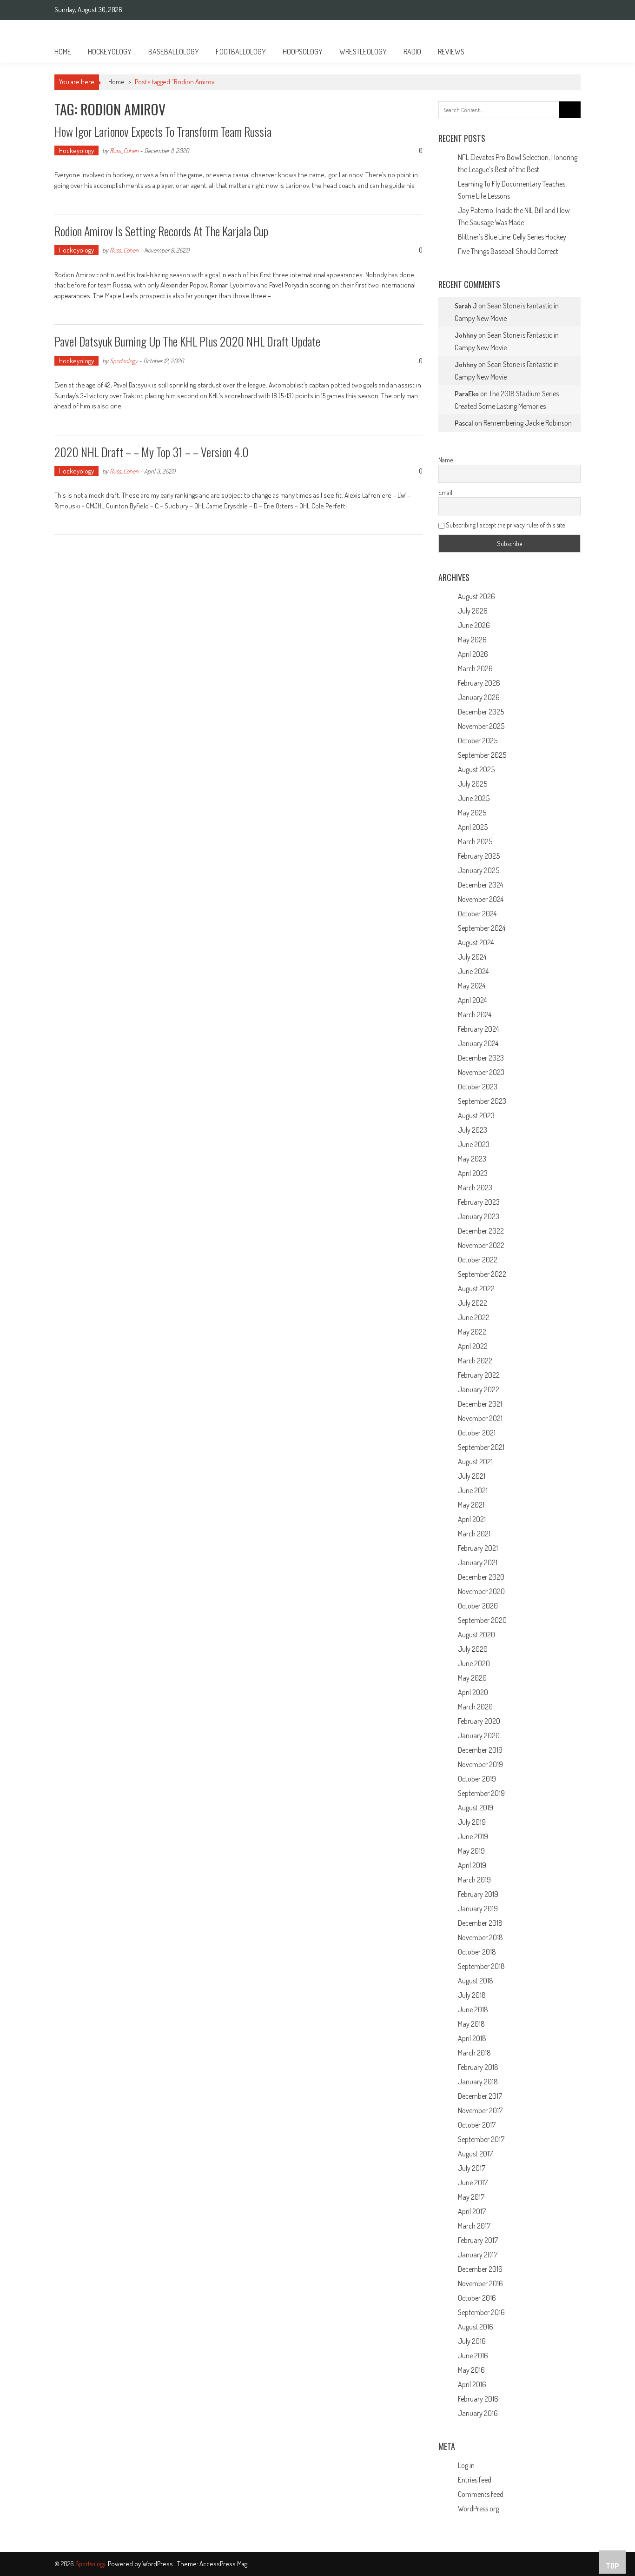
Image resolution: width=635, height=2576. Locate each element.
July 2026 (473, 611)
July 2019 (472, 1822)
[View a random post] (566, 52)
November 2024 (481, 899)
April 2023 (473, 1173)
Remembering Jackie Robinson (528, 423)
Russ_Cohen (124, 150)
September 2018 (481, 1966)
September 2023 (482, 1101)
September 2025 (482, 755)
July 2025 (473, 784)
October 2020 (478, 1606)
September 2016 (481, 2312)
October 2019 (477, 1779)
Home (63, 52)
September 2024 (482, 928)
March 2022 (475, 1361)
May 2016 (471, 2370)
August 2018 (476, 1981)
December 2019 (480, 1750)
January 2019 (478, 1909)
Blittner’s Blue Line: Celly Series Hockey (512, 237)
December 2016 (480, 2269)
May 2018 (471, 2024)
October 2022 (478, 1260)
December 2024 (480, 885)
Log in (466, 2465)
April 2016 (472, 2384)
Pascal (464, 423)
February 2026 (479, 683)
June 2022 (474, 1317)
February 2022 (479, 1375)
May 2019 (471, 1851)
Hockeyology (110, 52)
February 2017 (478, 2240)
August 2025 (476, 769)
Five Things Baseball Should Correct (508, 251)
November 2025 (481, 726)
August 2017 (475, 2154)
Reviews (451, 52)
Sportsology (124, 361)
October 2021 (477, 1433)
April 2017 (472, 2211)
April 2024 (472, 1000)
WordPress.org (478, 2509)
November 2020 (481, 1591)
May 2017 (471, 2197)
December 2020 (481, 1577)
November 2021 (480, 1418)
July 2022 (473, 1303)
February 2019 (478, 1894)
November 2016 (480, 2283)
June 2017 (473, 2182)
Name (446, 460)
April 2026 (473, 654)
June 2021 (473, 1490)
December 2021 (480, 1404)
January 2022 (479, 1389)
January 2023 (479, 1216)
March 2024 (475, 1014)
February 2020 (479, 1721)
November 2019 (480, 1764)
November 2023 (481, 1072)
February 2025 (479, 856)
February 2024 (478, 1029)
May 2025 (472, 813)
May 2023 (472, 1159)
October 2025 (478, 741)
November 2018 (480, 1937)
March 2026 (475, 668)
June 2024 (473, 971)
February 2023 (479, 1202)
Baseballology (174, 52)
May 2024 (472, 986)
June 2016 (473, 2356)
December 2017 (480, 2096)
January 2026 (479, 697)
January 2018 (478, 2082)
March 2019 (474, 1880)
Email (445, 492)
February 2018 (478, 2067)
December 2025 (481, 712)
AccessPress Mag (223, 2564)
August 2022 (476, 1288)
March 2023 (475, 1188)
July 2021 (472, 1476)
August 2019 (476, 1808)
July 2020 (473, 1649)
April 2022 (473, 1346)
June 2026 (474, 625)
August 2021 (475, 1462)
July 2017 (472, 2168)
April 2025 (473, 827)
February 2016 (478, 2399)
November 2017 (480, 2110)
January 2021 (478, 1562)
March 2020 (475, 1707)
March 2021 (474, 1534)
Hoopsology (303, 52)
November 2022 (481, 1245)
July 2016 (472, 2341)
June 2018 (473, 2009)
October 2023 (478, 1087)
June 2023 (474, 1144)
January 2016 (478, 2413)
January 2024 (478, 1043)
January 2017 (478, 2255)
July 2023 (473, 1130)
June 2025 (474, 798)
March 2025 (475, 841)
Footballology (241, 52)
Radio (412, 52)
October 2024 (477, 914)
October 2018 (477, 1952)
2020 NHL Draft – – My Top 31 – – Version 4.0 (152, 452)
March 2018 (474, 2053)
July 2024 (472, 957)
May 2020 (472, 1678)
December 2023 (481, 1058)
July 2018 (472, 1995)
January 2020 (479, 1735)
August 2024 (476, 942)
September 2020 (482, 1620)
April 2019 (472, 1865)
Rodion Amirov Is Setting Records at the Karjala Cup (161, 231)
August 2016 (476, 2327)
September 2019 (481, 1793)
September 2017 (481, 2139)
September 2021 (481, 1447)
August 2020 (476, 1635)
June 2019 (473, 1836)
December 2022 (481, 1231)
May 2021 (471, 1505)
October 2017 (477, 2125)
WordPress (158, 2564)
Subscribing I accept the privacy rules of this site (505, 525)
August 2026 (476, 596)
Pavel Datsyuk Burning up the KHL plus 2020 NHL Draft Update (187, 341)
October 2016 (477, 2298)
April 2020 (473, 1692)
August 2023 (476, 1115)
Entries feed (475, 2480)
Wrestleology (363, 52)
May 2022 (472, 1332)
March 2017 (474, 2226)
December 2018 (480, 1923)
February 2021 (478, 1548)
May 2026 (472, 640)
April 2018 (472, 2038)
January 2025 (479, 870)
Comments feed (481, 2494)
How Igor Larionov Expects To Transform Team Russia (163, 131)
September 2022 (482, 1274)
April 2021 (472, 1519)
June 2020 (474, 1663)
